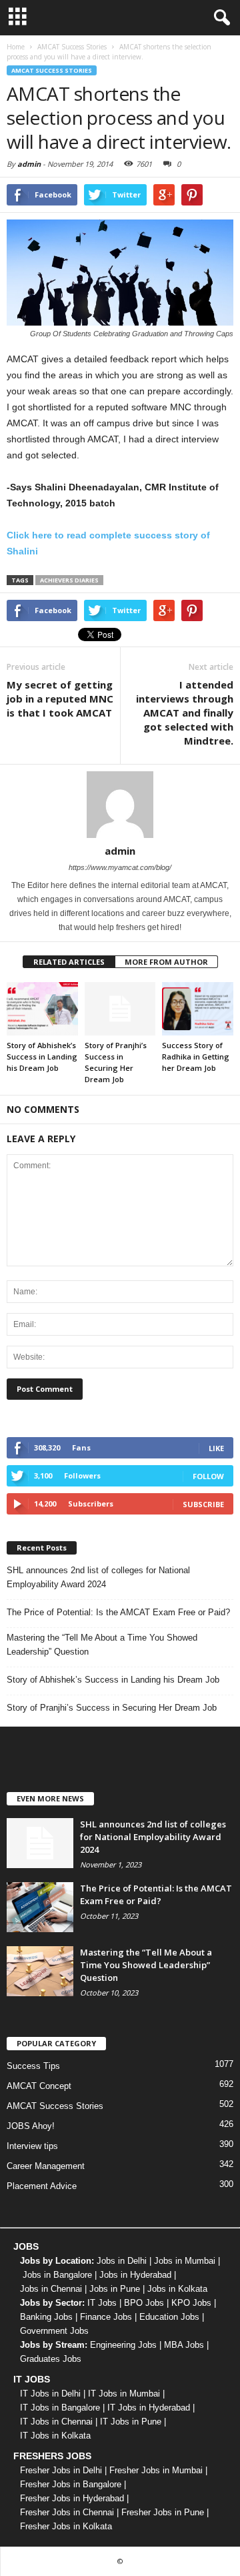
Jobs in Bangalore (57, 2275)
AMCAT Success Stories (52, 70)
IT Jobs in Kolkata (55, 2436)
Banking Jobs (46, 2317)
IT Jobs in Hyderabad (149, 2408)
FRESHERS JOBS (52, 2456)
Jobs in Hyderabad (135, 2275)
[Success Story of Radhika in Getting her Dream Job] (198, 1009)
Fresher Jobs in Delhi (61, 2470)
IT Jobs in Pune (131, 2422)
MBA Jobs (184, 2345)
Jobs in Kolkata (177, 2289)
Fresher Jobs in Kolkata (66, 2526)
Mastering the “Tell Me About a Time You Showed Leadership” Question (102, 1645)
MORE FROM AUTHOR (166, 962)
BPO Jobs (144, 2303)
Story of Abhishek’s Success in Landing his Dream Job (42, 1056)
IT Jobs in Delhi (50, 2394)
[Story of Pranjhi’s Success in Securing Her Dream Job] (120, 1009)
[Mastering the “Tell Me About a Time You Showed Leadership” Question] (40, 1971)
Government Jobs (54, 2331)
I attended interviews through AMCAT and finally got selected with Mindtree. (185, 713)
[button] (219, 18)
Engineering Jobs (123, 2345)
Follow (208, 1476)
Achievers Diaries (69, 580)
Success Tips (33, 2066)
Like (216, 1448)
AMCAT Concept (39, 2086)
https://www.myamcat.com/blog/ (120, 867)
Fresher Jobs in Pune (163, 2512)
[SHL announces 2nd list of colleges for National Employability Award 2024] (40, 1843)
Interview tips (32, 2146)
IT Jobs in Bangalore (60, 2408)
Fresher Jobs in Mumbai (156, 2470)
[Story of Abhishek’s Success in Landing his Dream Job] (42, 1009)
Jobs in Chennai (51, 2289)
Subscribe (203, 1504)
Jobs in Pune (115, 2289)
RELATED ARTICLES (69, 962)
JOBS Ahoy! (31, 2126)
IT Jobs (102, 2303)
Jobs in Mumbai (185, 2261)
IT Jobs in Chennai (56, 2422)
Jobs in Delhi (122, 2261)
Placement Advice (42, 2186)
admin (29, 164)
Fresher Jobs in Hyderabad (72, 2498)
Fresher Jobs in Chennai (67, 2512)
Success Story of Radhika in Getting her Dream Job (196, 1056)
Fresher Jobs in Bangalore (71, 2484)
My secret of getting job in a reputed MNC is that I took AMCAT (60, 699)
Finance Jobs (106, 2317)
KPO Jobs (191, 2303)
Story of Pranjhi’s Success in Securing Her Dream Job (112, 1708)
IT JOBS (32, 2379)
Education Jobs (169, 2317)
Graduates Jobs (51, 2359)
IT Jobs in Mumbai (124, 2394)
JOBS (26, 2246)
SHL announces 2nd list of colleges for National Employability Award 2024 (98, 1577)
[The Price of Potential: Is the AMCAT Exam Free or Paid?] (40, 1907)
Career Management (46, 2166)
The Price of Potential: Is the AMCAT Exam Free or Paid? (118, 1612)
